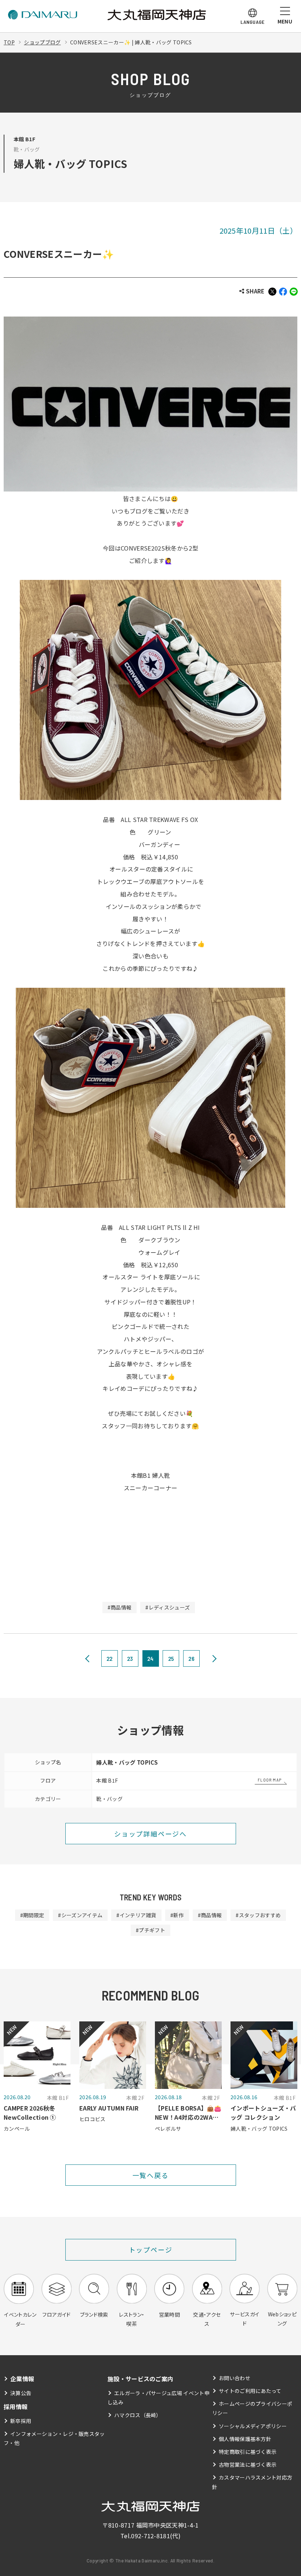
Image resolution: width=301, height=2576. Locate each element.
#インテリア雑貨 (136, 1915)
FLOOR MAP (270, 1780)
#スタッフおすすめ (258, 1915)
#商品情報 (120, 1607)
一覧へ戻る (151, 2175)
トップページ (151, 2250)
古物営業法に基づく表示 (248, 2464)
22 (110, 1658)
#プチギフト (150, 1930)
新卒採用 (21, 2421)
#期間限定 (32, 1915)
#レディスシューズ (168, 1607)
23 (130, 1658)
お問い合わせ (235, 2378)
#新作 (177, 1915)
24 (150, 1658)
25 (171, 1658)
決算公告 (21, 2393)
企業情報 (22, 2379)
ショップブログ (42, 42)
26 (191, 1658)
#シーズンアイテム (80, 1915)
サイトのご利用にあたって (250, 2391)
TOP (9, 42)
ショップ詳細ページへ (150, 1834)
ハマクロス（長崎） (138, 2415)
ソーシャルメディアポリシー (253, 2426)
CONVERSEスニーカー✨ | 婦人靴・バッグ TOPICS (131, 42)
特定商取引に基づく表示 (248, 2452)
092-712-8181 (150, 2536)
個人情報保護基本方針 (245, 2439)
